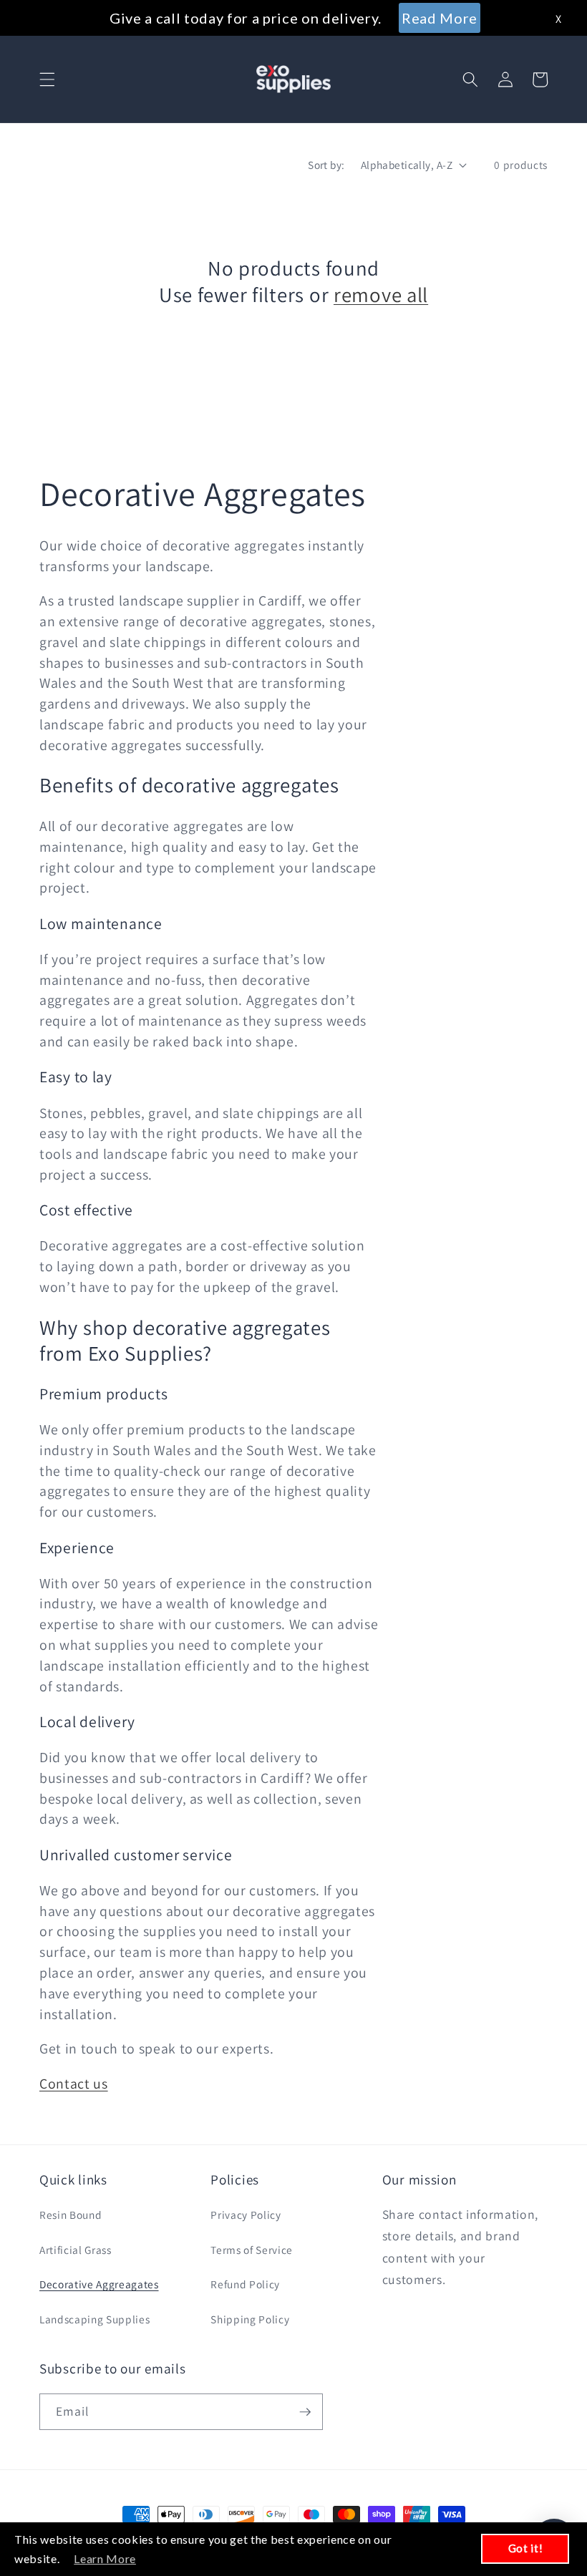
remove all (381, 295)
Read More (440, 18)
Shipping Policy (250, 2319)
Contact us (74, 2084)
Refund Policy (245, 2284)
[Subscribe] (305, 2412)
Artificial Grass (76, 2250)
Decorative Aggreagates (99, 2284)
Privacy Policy (246, 2215)
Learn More (105, 2558)
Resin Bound (71, 2215)
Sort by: (326, 165)
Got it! (526, 2548)
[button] (47, 79)
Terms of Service (252, 2250)
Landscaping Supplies (94, 2319)
